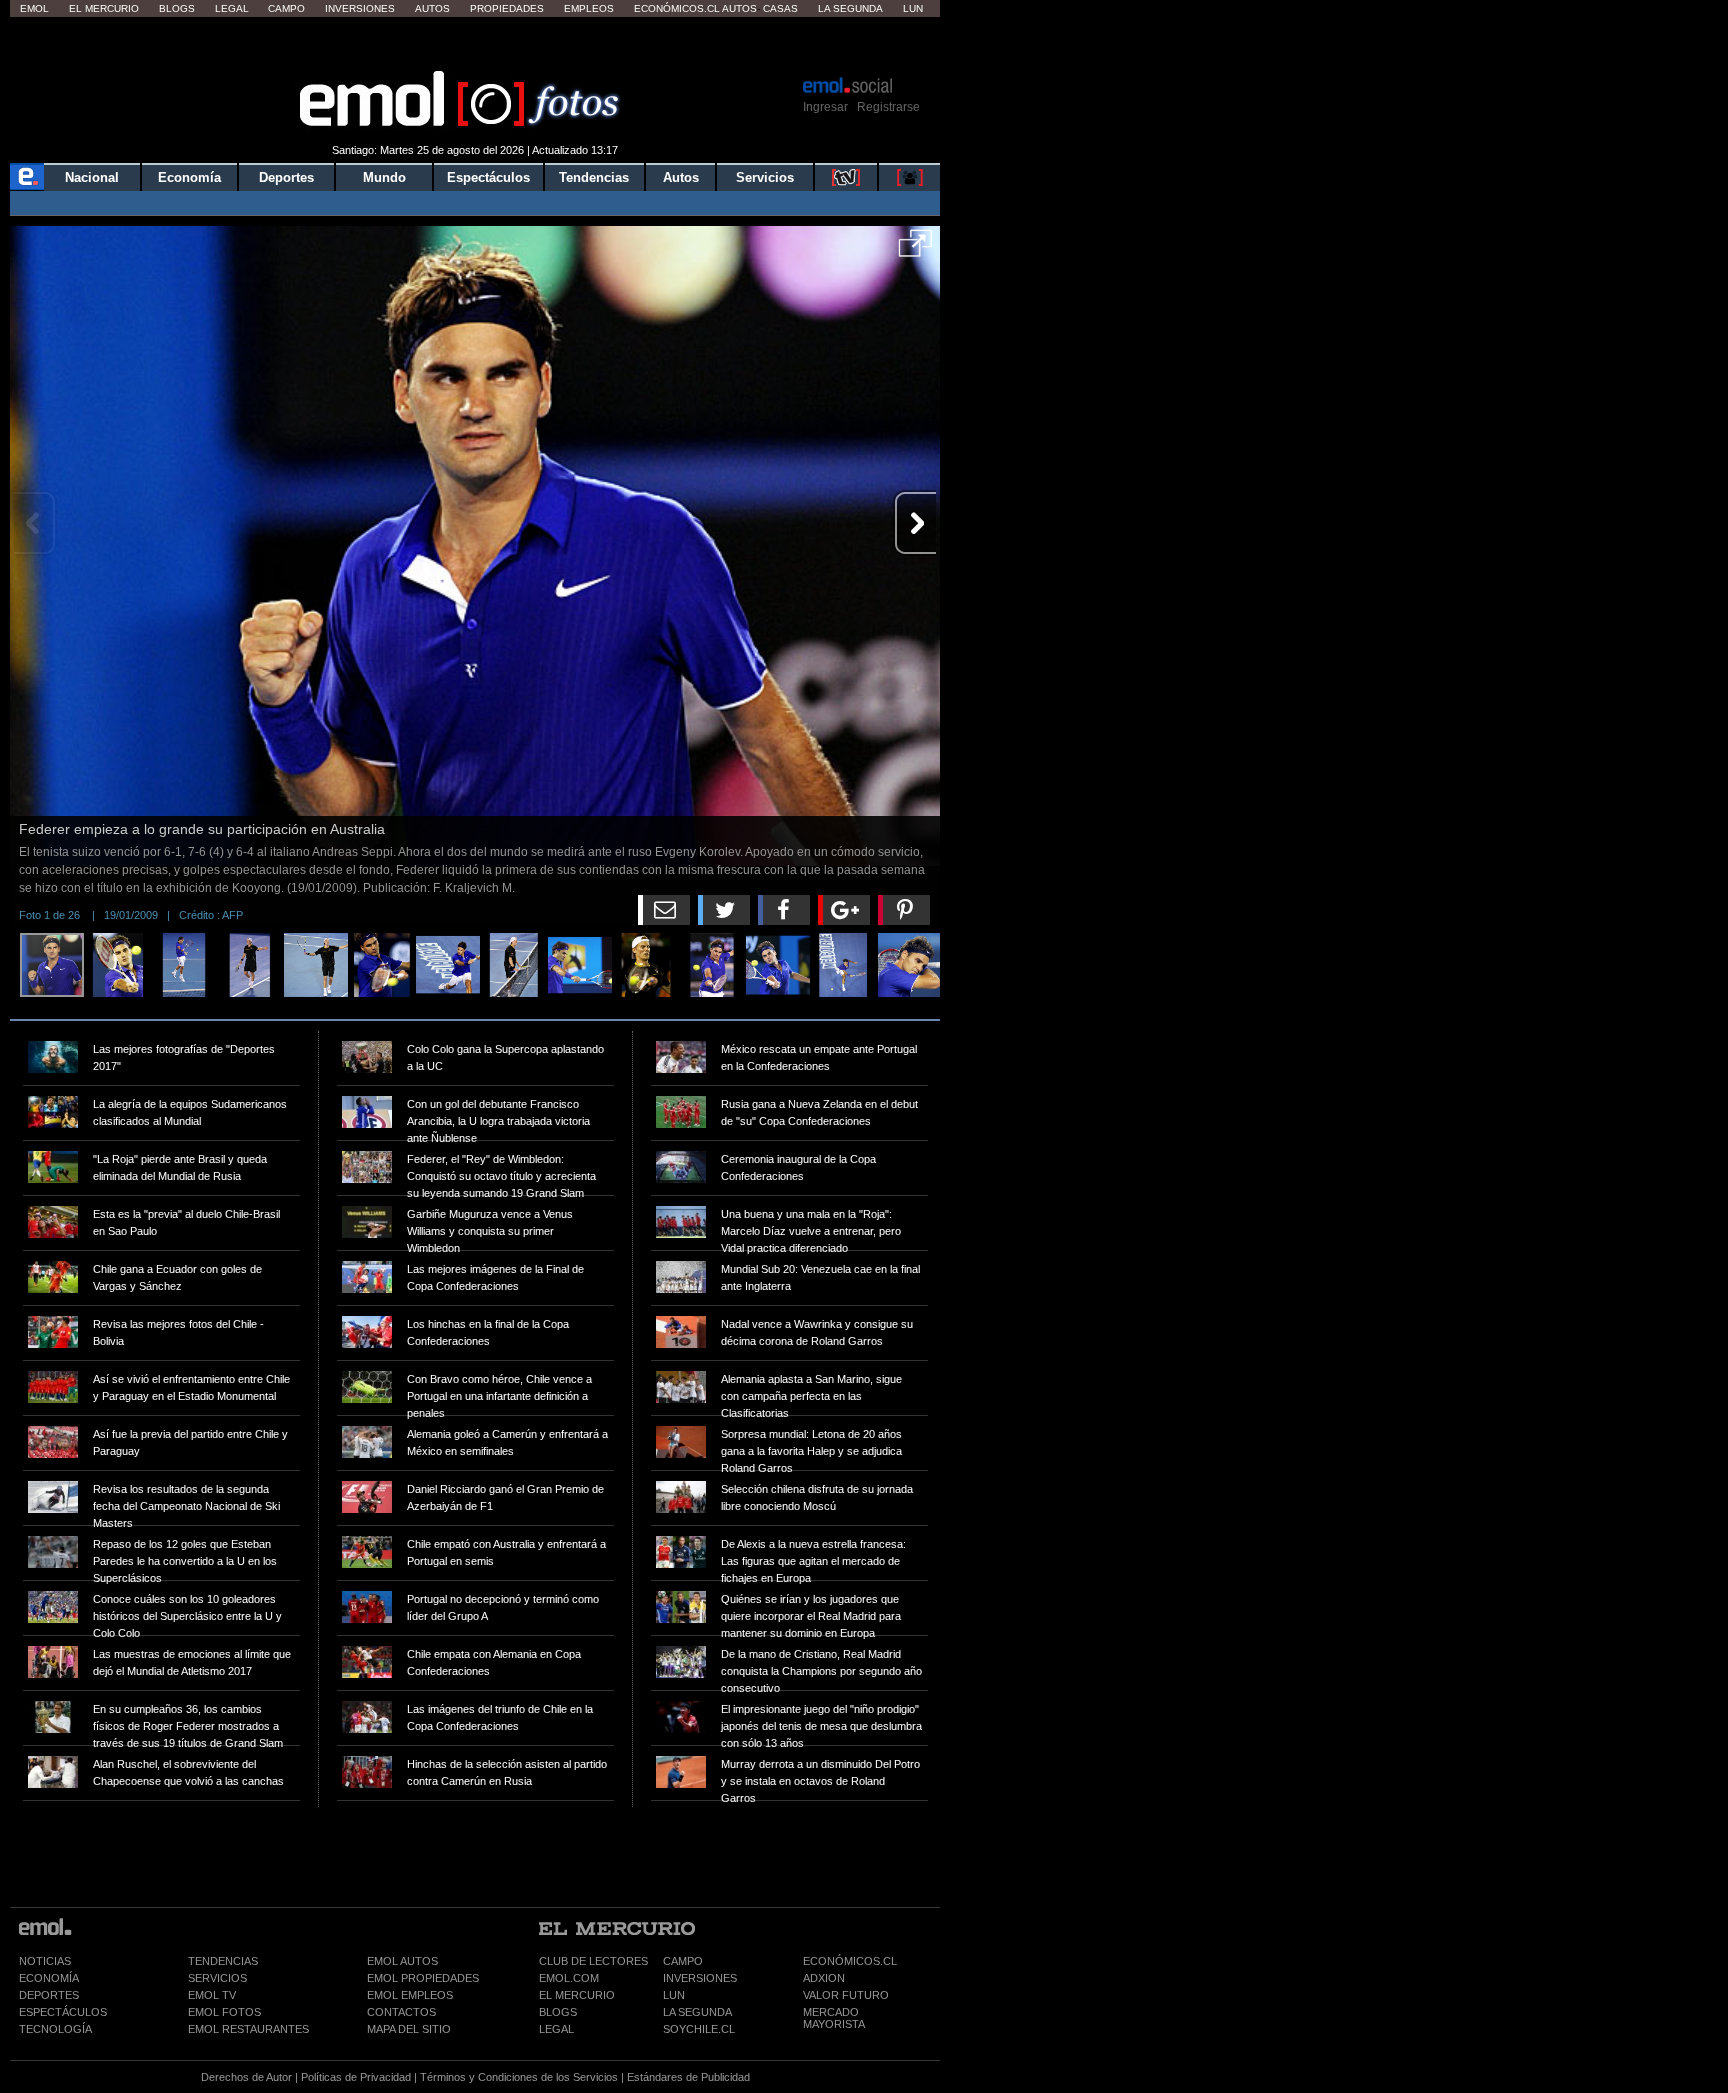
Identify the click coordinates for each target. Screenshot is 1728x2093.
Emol (34, 8)
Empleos (589, 8)
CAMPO (683, 1961)
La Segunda (850, 8)
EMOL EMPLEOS (410, 1995)
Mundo (384, 177)
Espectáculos (488, 177)
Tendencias (594, 177)
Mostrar (475, 45)
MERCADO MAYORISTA (834, 2018)
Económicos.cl (677, 8)
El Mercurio (104, 8)
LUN (674, 1995)
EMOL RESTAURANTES (248, 2029)
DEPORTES (49, 1995)
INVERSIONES (700, 1978)
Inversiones (360, 8)
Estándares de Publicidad (688, 2077)
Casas (780, 8)
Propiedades (507, 8)
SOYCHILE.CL (699, 2029)
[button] (915, 250)
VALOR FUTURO (846, 1995)
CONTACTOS (401, 2012)
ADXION (824, 1978)
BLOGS (558, 2012)
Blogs (177, 8)
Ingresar (825, 107)
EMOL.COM (569, 1978)
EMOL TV (212, 1995)
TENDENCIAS (223, 1961)
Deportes (286, 177)
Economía (189, 177)
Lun (913, 8)
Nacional (92, 177)
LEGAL (556, 2029)
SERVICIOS (217, 1978)
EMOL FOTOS (224, 2012)
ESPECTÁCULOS (63, 2012)
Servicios (765, 177)
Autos (432, 8)
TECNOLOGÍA (55, 2029)
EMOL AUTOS (402, 1961)
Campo (286, 8)
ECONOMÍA (49, 1978)
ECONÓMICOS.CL (850, 1961)
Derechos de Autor (246, 2077)
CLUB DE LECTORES (593, 1961)
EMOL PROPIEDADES (423, 1978)
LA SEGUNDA (697, 2012)
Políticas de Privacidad (356, 2077)
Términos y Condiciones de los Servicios (519, 2077)
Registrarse (888, 107)
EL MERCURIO (577, 1995)
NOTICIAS (45, 1961)
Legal (232, 8)
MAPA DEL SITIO (409, 2029)
